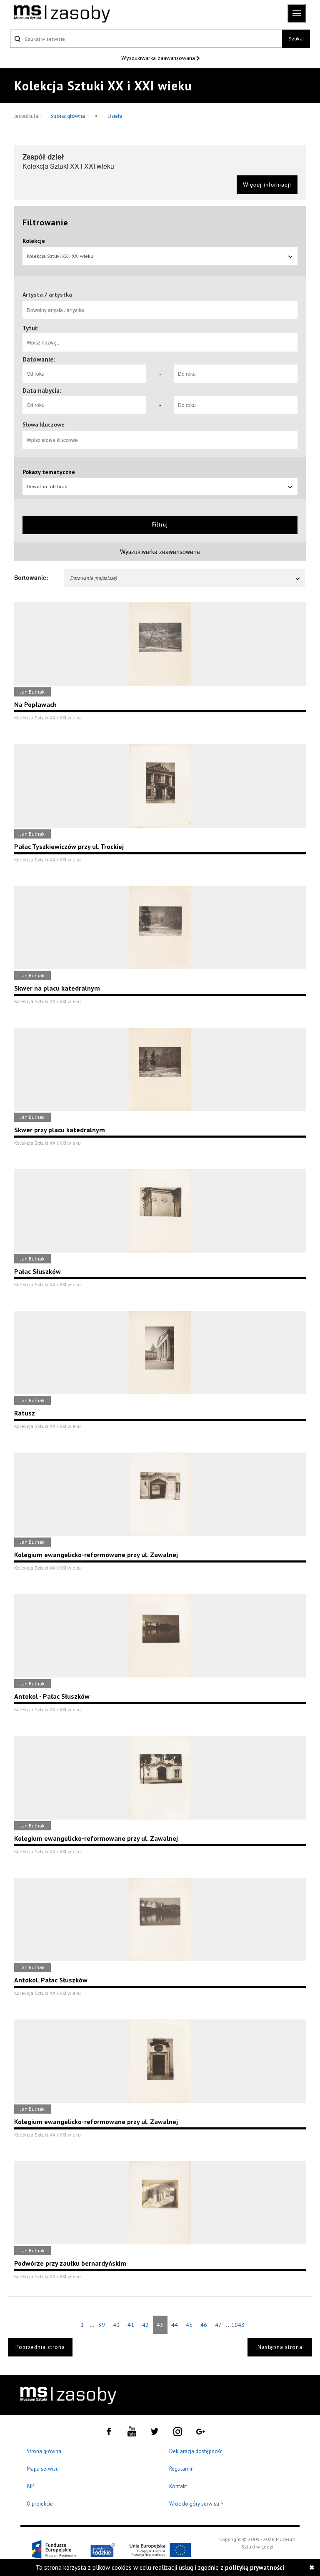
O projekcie (40, 2504)
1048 (238, 2325)
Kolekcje (34, 241)
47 (218, 2325)
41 (131, 2325)
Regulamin (181, 2469)
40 (116, 2325)
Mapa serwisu (43, 2469)
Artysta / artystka (47, 295)
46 (204, 2325)
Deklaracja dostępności (196, 2451)
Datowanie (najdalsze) (93, 578)
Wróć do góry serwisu (196, 2504)
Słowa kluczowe (44, 424)
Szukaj (296, 39)
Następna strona (280, 2347)
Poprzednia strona (40, 2347)
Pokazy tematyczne (49, 472)
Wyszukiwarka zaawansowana (159, 58)
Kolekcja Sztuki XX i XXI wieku (60, 256)
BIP (30, 2486)
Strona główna (68, 116)
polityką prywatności (255, 2567)
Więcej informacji (267, 184)
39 (102, 2325)
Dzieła (115, 116)
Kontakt (178, 2486)
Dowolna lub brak (47, 486)
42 (145, 2325)
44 (175, 2325)
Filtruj (160, 525)
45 (189, 2325)
